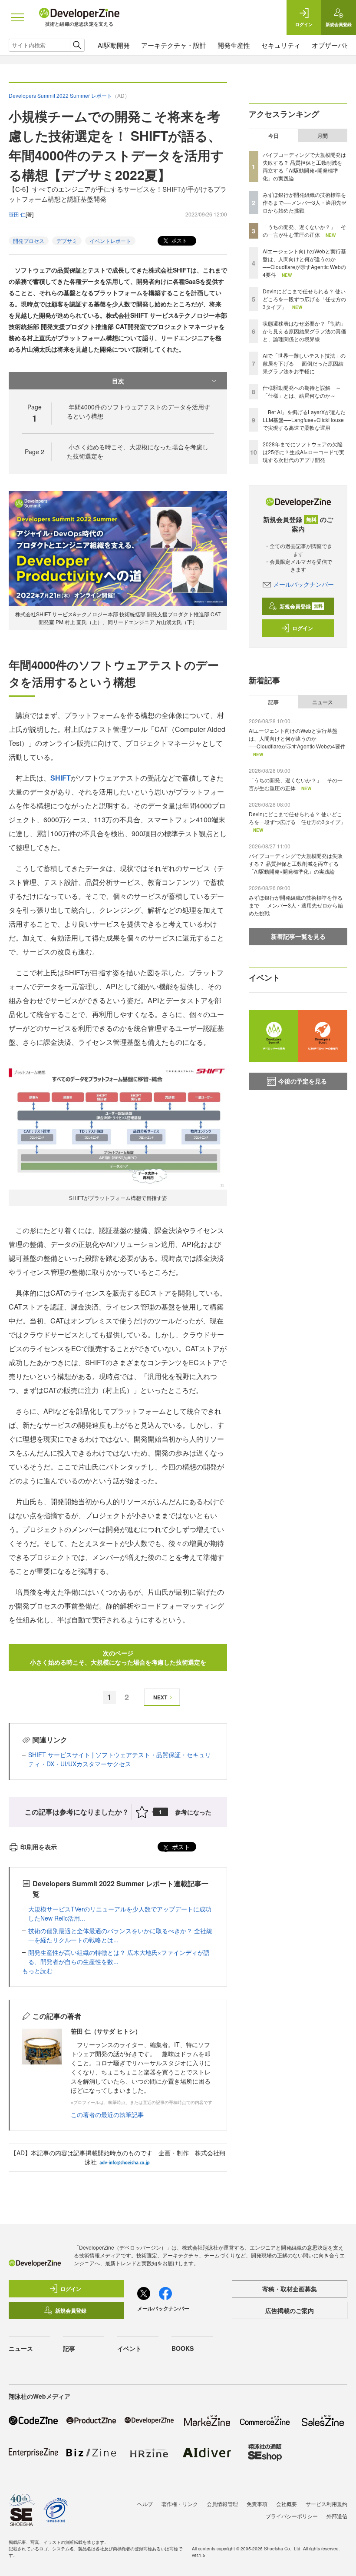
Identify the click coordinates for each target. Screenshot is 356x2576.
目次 (118, 381)
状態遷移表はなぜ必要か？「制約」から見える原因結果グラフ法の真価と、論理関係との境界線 (304, 331)
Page (35, 452)
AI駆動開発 (114, 45)
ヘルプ (145, 2504)
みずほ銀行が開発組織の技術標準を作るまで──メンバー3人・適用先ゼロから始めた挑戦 (305, 202)
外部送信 (337, 2516)
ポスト (179, 240)
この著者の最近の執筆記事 (107, 2114)
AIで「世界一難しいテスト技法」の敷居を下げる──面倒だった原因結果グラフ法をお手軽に (304, 363)
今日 (274, 136)
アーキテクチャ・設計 (174, 45)
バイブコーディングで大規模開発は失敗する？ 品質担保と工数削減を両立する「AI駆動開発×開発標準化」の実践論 (304, 166)
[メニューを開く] (17, 17)
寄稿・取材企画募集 (290, 2289)
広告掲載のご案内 (290, 2310)
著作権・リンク (180, 2504)
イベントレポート (110, 241)
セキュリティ (281, 45)
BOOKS (183, 2348)
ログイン (303, 628)
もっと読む (37, 1971)
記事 (274, 702)
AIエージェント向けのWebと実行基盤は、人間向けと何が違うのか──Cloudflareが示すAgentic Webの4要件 (304, 263)
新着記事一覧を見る (298, 936)
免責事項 (257, 2504)
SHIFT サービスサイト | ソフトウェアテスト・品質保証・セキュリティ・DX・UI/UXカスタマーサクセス (120, 1759)
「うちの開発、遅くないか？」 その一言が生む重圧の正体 (304, 231)
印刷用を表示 (39, 1847)
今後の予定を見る (303, 1081)
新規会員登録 (301, 606)
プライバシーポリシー (292, 2516)
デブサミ (67, 241)
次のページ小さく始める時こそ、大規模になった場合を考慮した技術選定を (118, 1657)
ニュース (323, 702)
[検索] (77, 45)
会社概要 (287, 2504)
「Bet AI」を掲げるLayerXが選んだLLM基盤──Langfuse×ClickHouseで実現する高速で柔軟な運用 (304, 420)
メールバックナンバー (303, 584)
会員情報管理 (222, 2504)
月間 (323, 136)
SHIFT (61, 778)
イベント (129, 2348)
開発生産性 (234, 45)
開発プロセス (29, 241)
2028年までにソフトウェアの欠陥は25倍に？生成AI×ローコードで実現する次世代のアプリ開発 (303, 452)
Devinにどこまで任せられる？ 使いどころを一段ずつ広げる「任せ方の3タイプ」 (304, 299)
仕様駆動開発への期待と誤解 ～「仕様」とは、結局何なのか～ (302, 391)
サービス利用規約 (326, 2504)
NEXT (160, 1697)
